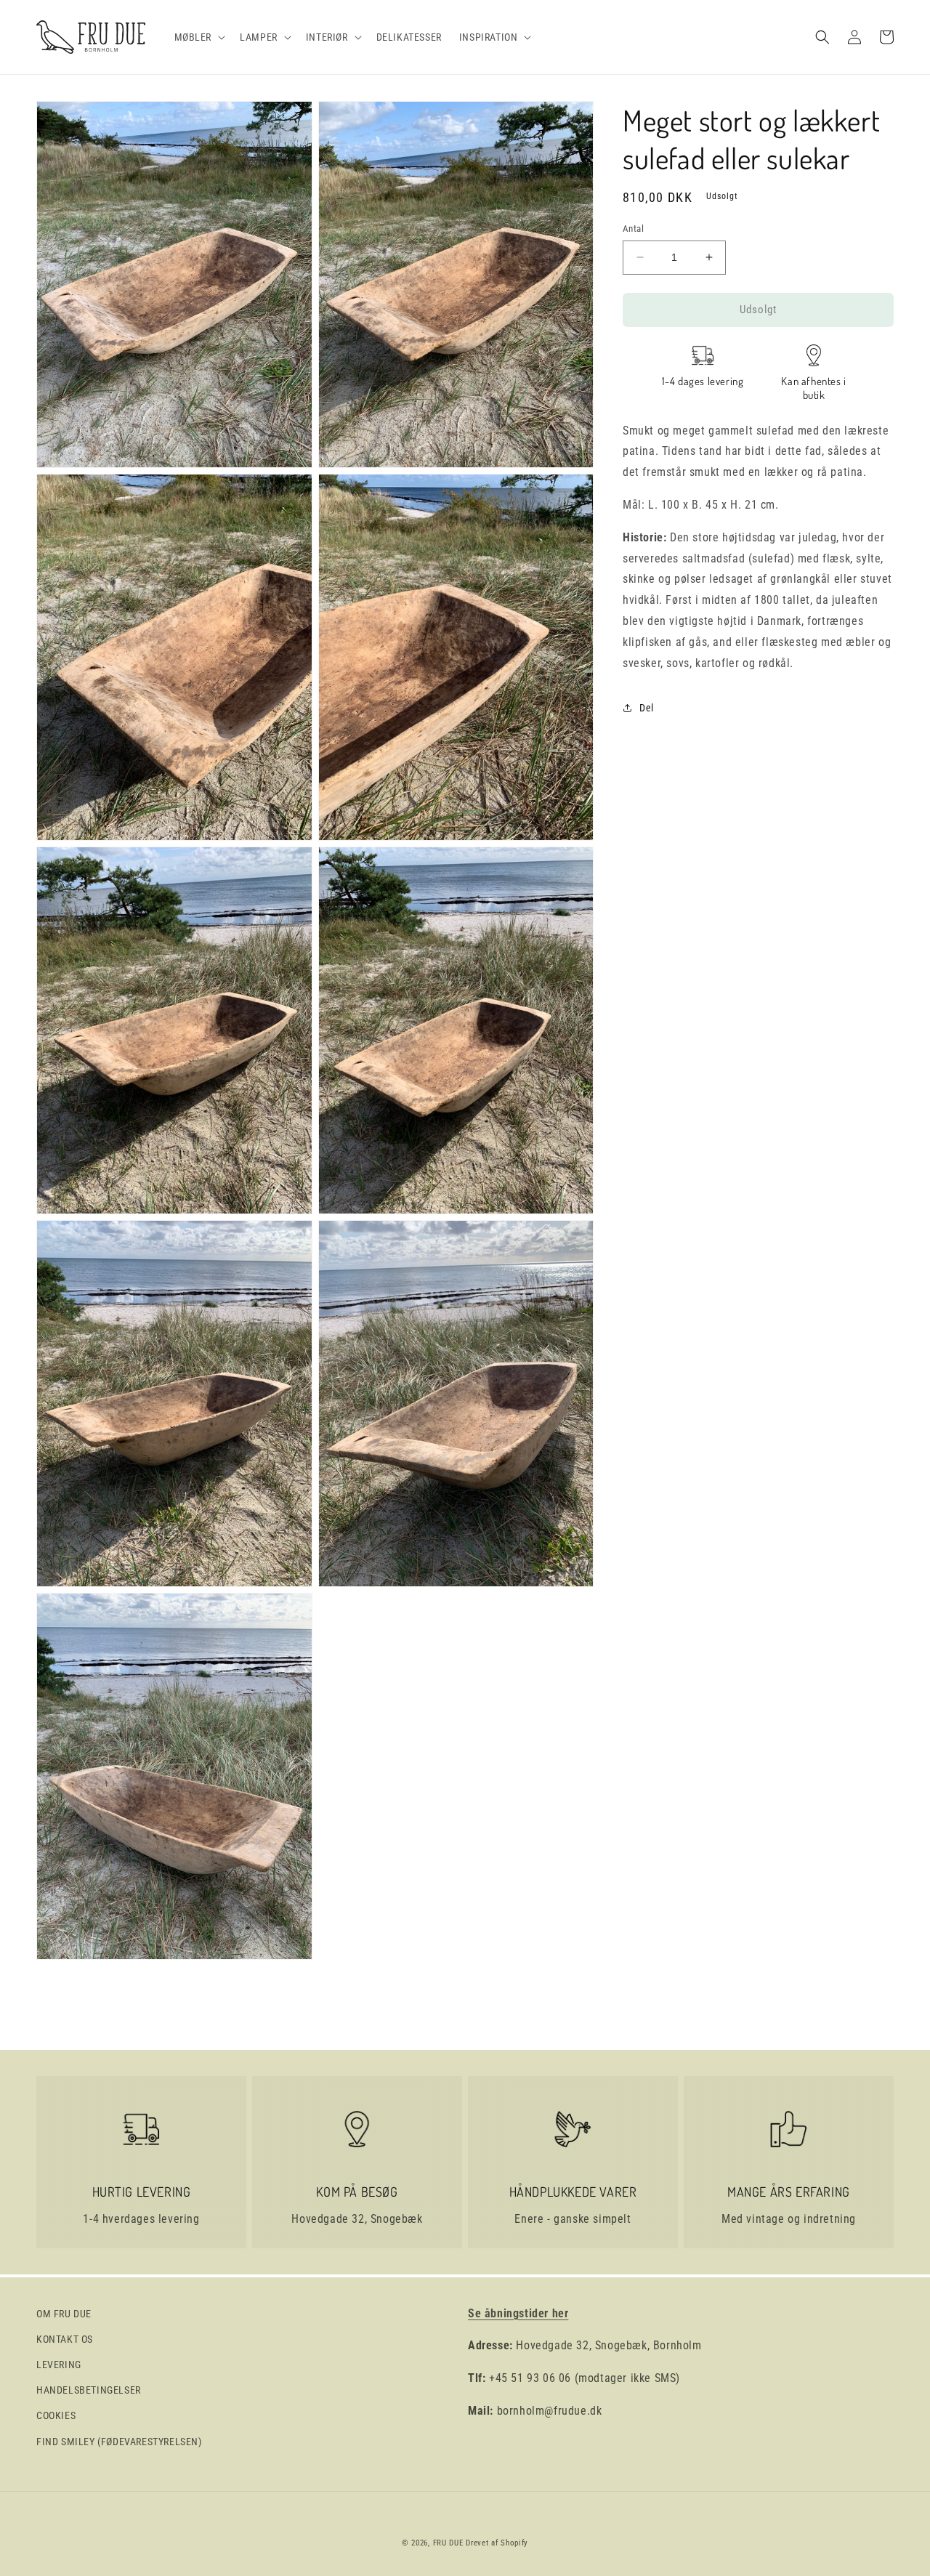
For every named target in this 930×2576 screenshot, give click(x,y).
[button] (199, 37)
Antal (633, 229)
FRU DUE (448, 2543)
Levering (59, 2365)
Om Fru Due (64, 2314)
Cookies (56, 2415)
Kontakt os (65, 2339)
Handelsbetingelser (89, 2390)
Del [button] (647, 707)
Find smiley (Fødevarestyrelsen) (119, 2442)
